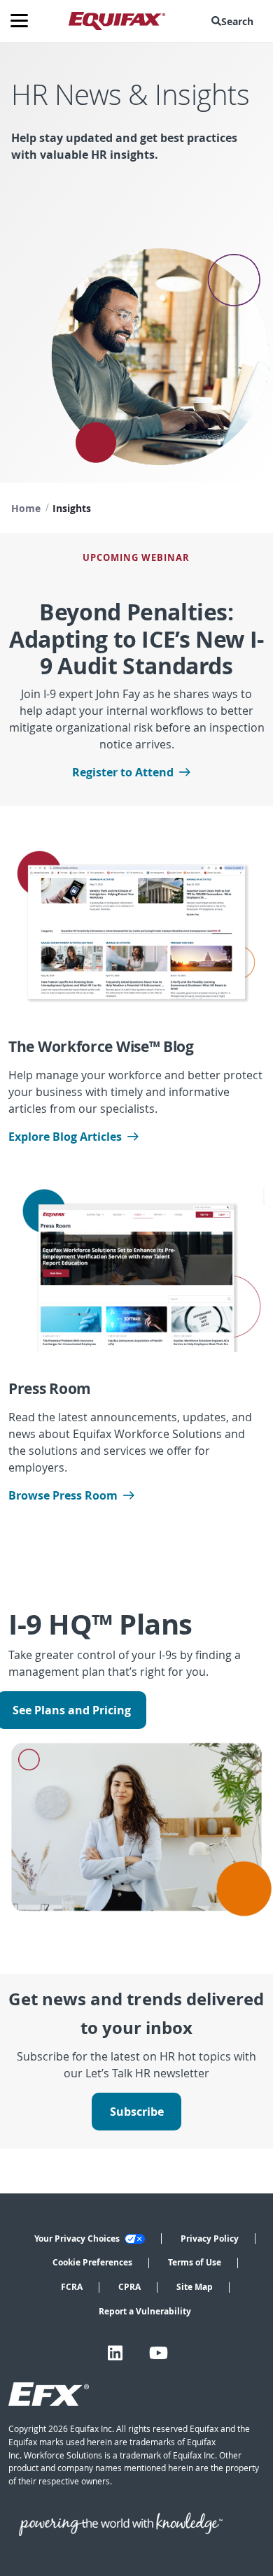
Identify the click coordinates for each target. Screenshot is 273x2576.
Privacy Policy (210, 2239)
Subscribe (137, 2112)
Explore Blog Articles (65, 1137)
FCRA (72, 2287)
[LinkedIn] (115, 2353)
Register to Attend (123, 772)
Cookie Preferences (92, 2262)
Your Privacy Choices (78, 2239)
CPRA (129, 2287)
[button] (235, 21)
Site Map (195, 2287)
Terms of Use (195, 2262)
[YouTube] (159, 2353)
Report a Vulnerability (145, 2311)
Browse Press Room (63, 1495)
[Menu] (24, 21)
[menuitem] (235, 21)
